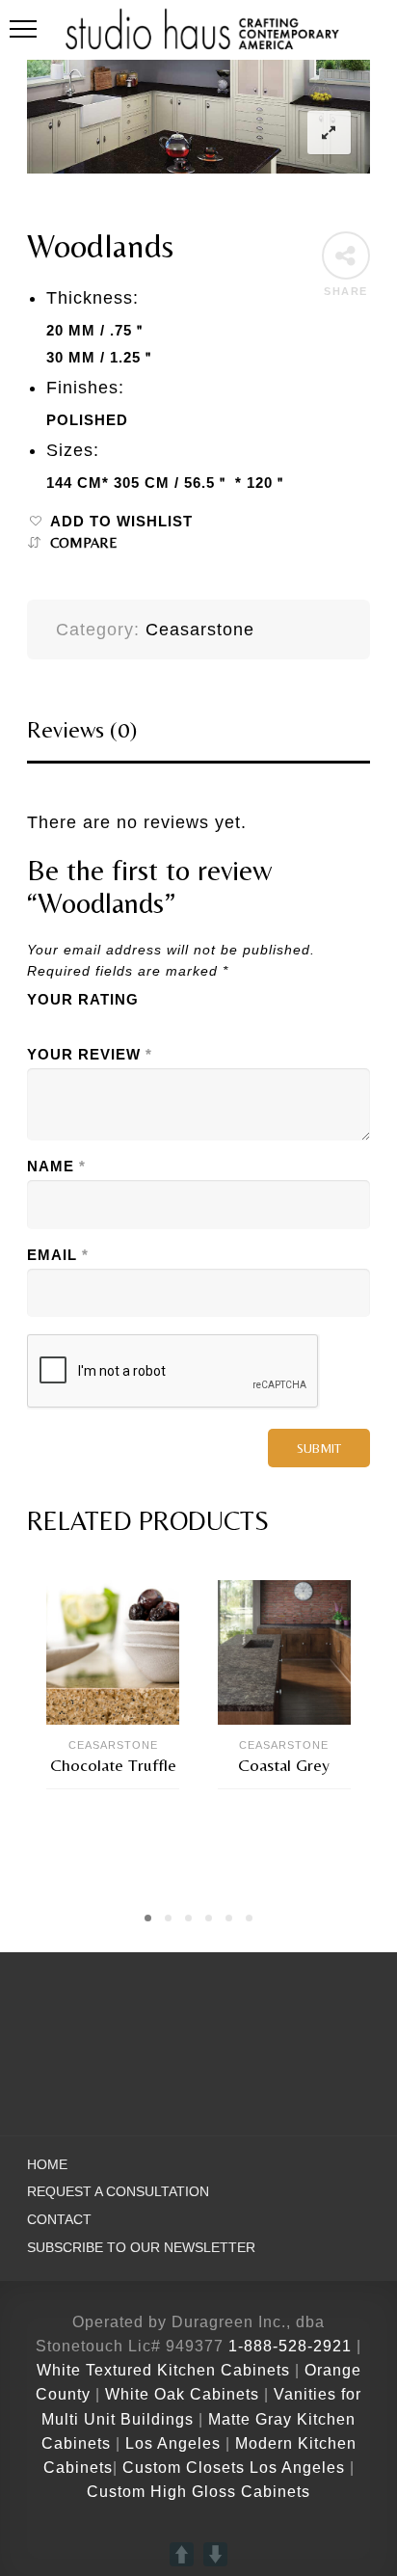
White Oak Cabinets (182, 2394)
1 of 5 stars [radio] (39, 1025)
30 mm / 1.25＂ (101, 358)
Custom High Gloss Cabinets (198, 2492)
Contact (59, 2220)
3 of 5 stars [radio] (96, 1025)
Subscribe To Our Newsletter (141, 2248)
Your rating (83, 1000)
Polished (87, 420)
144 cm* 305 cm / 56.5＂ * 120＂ (167, 483)
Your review (90, 1055)
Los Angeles (173, 2443)
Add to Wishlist (121, 522)
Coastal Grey (284, 1765)
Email (58, 1255)
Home (47, 2165)
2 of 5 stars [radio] (67, 1025)
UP (182, 2554)
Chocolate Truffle (113, 1765)
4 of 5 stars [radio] (125, 1025)
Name (56, 1167)
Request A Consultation (118, 2192)
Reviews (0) (82, 729)
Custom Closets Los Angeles (234, 2468)
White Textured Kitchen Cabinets (163, 2370)
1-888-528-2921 (290, 2346)
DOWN (215, 2554)
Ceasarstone (200, 630)
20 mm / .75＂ (97, 331)
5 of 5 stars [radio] (154, 1025)
